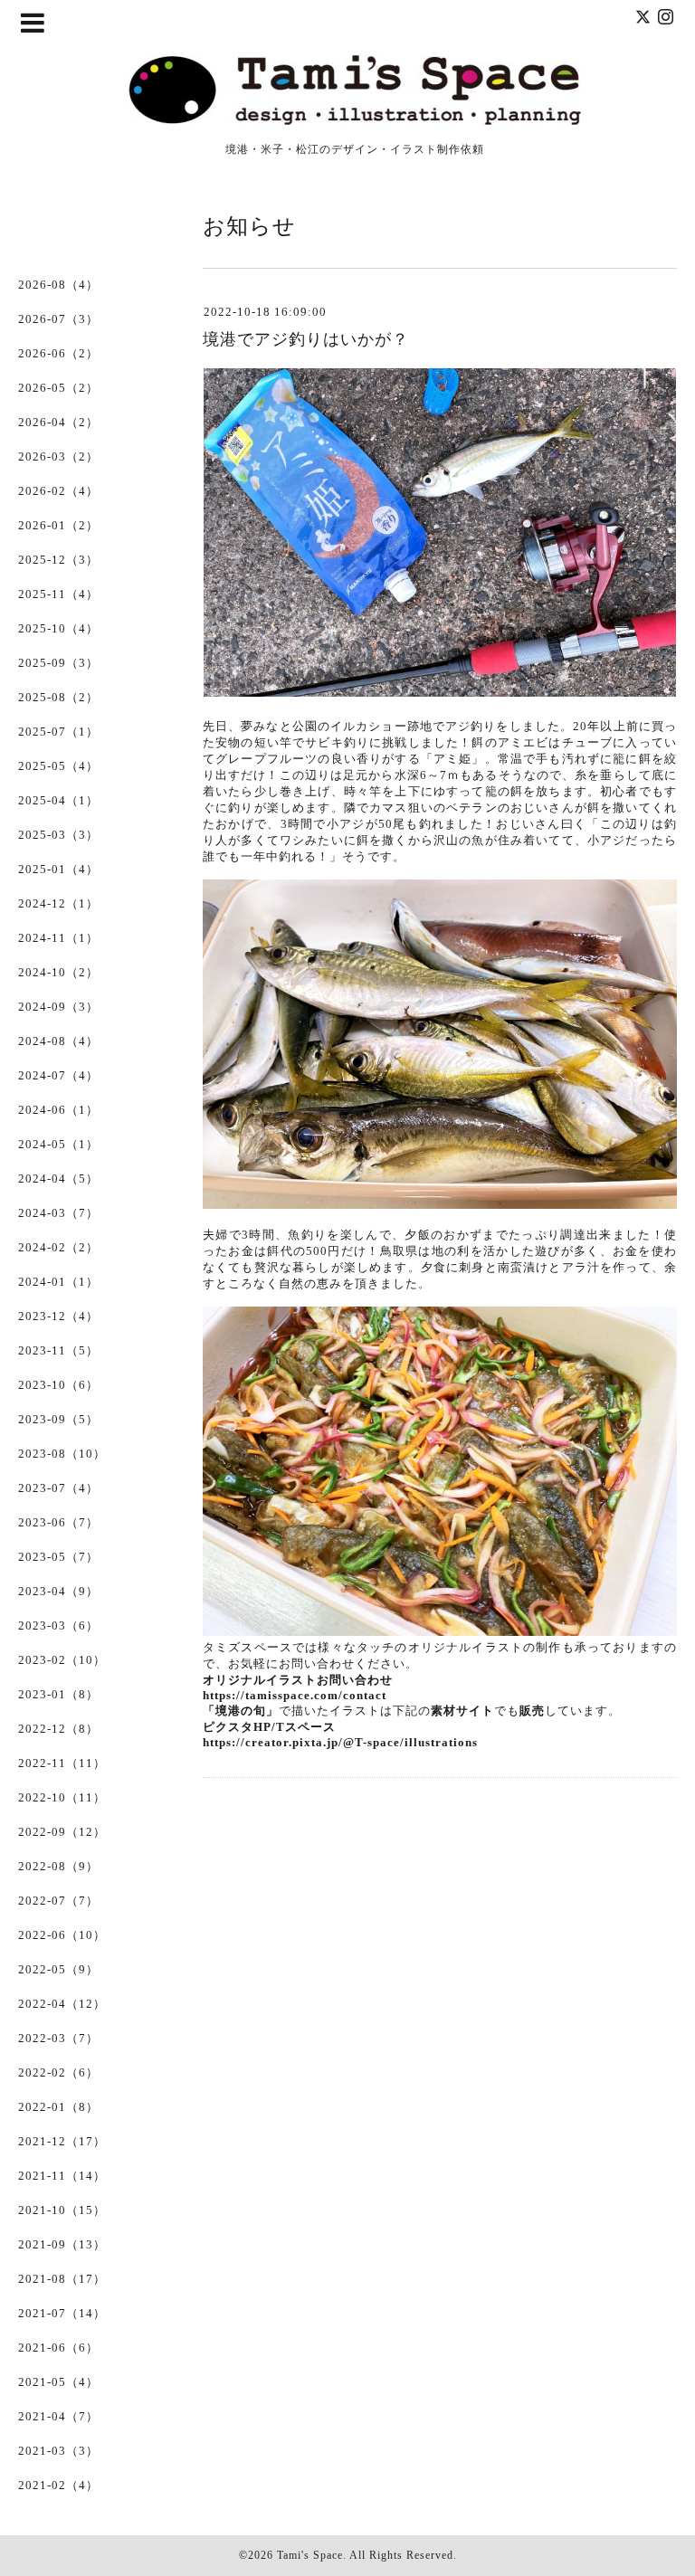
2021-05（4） (58, 2382)
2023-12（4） (58, 1316)
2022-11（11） (62, 1763)
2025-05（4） (58, 766)
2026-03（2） (58, 456)
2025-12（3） (58, 560)
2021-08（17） (62, 2279)
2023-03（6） (58, 1625)
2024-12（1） (58, 903)
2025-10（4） (58, 628)
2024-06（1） (58, 1110)
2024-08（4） (58, 1041)
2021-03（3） (58, 2451)
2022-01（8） (58, 2107)
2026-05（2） (58, 388)
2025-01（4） (58, 869)
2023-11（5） (58, 1350)
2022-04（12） (62, 2004)
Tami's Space (310, 2555)
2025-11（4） (58, 594)
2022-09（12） (62, 1832)
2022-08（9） (58, 1866)
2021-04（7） (58, 2416)
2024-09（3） (58, 1007)
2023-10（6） (58, 1385)
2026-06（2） (58, 353)
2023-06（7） (58, 1522)
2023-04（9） (58, 1591)
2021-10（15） (62, 2210)
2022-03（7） (58, 2038)
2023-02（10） (62, 1660)
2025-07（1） (58, 732)
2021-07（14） (62, 2313)
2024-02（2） (58, 1247)
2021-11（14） (62, 2176)
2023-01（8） (58, 1694)
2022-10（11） (62, 1797)
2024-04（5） (58, 1179)
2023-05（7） (58, 1557)
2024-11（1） (58, 938)
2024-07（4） (58, 1075)
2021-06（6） (58, 2348)
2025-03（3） (58, 835)
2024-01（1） (58, 1282)
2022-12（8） (58, 1729)
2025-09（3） (58, 663)
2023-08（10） (62, 1454)
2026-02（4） (58, 491)
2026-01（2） (58, 525)
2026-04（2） (58, 422)
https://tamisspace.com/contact (295, 1695)
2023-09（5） (58, 1419)
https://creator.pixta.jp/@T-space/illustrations (340, 1742)
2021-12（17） (62, 2141)
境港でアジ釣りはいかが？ (306, 339)
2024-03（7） (58, 1213)
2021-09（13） (62, 2244)
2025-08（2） (58, 697)
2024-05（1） (58, 1144)
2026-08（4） (58, 285)
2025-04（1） (58, 800)
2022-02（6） (58, 2072)
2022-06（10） (62, 1935)
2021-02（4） (58, 2485)
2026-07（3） (58, 319)
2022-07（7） (58, 1901)
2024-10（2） (58, 972)
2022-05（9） (58, 1969)
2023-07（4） (58, 1488)
